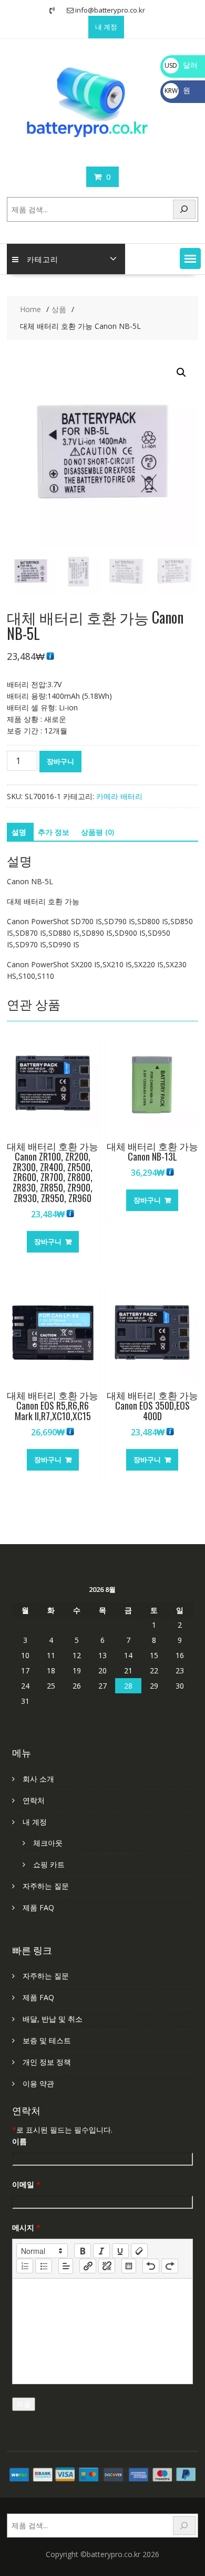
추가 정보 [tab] (54, 832)
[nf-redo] (170, 2266)
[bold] (83, 2251)
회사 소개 (38, 1779)
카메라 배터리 (119, 796)
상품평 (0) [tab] (98, 832)
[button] (190, 258)
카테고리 (43, 259)
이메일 (26, 2184)
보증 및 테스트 (47, 2040)
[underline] (120, 2251)
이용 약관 (38, 2083)
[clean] (139, 2251)
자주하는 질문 (46, 1886)
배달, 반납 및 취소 (53, 2019)
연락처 (34, 1800)
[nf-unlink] (107, 2266)
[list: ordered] (25, 2266)
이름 (19, 2141)
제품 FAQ (38, 1907)
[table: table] (129, 2266)
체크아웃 (48, 1843)
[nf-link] (88, 2266)
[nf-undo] (151, 2266)
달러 (181, 65)
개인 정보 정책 (47, 2062)
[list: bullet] (44, 2266)
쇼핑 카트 (49, 1864)
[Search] (184, 209)
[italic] (101, 2251)
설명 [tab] (19, 832)
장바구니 (60, 761)
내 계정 (106, 27)
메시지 (26, 2227)
